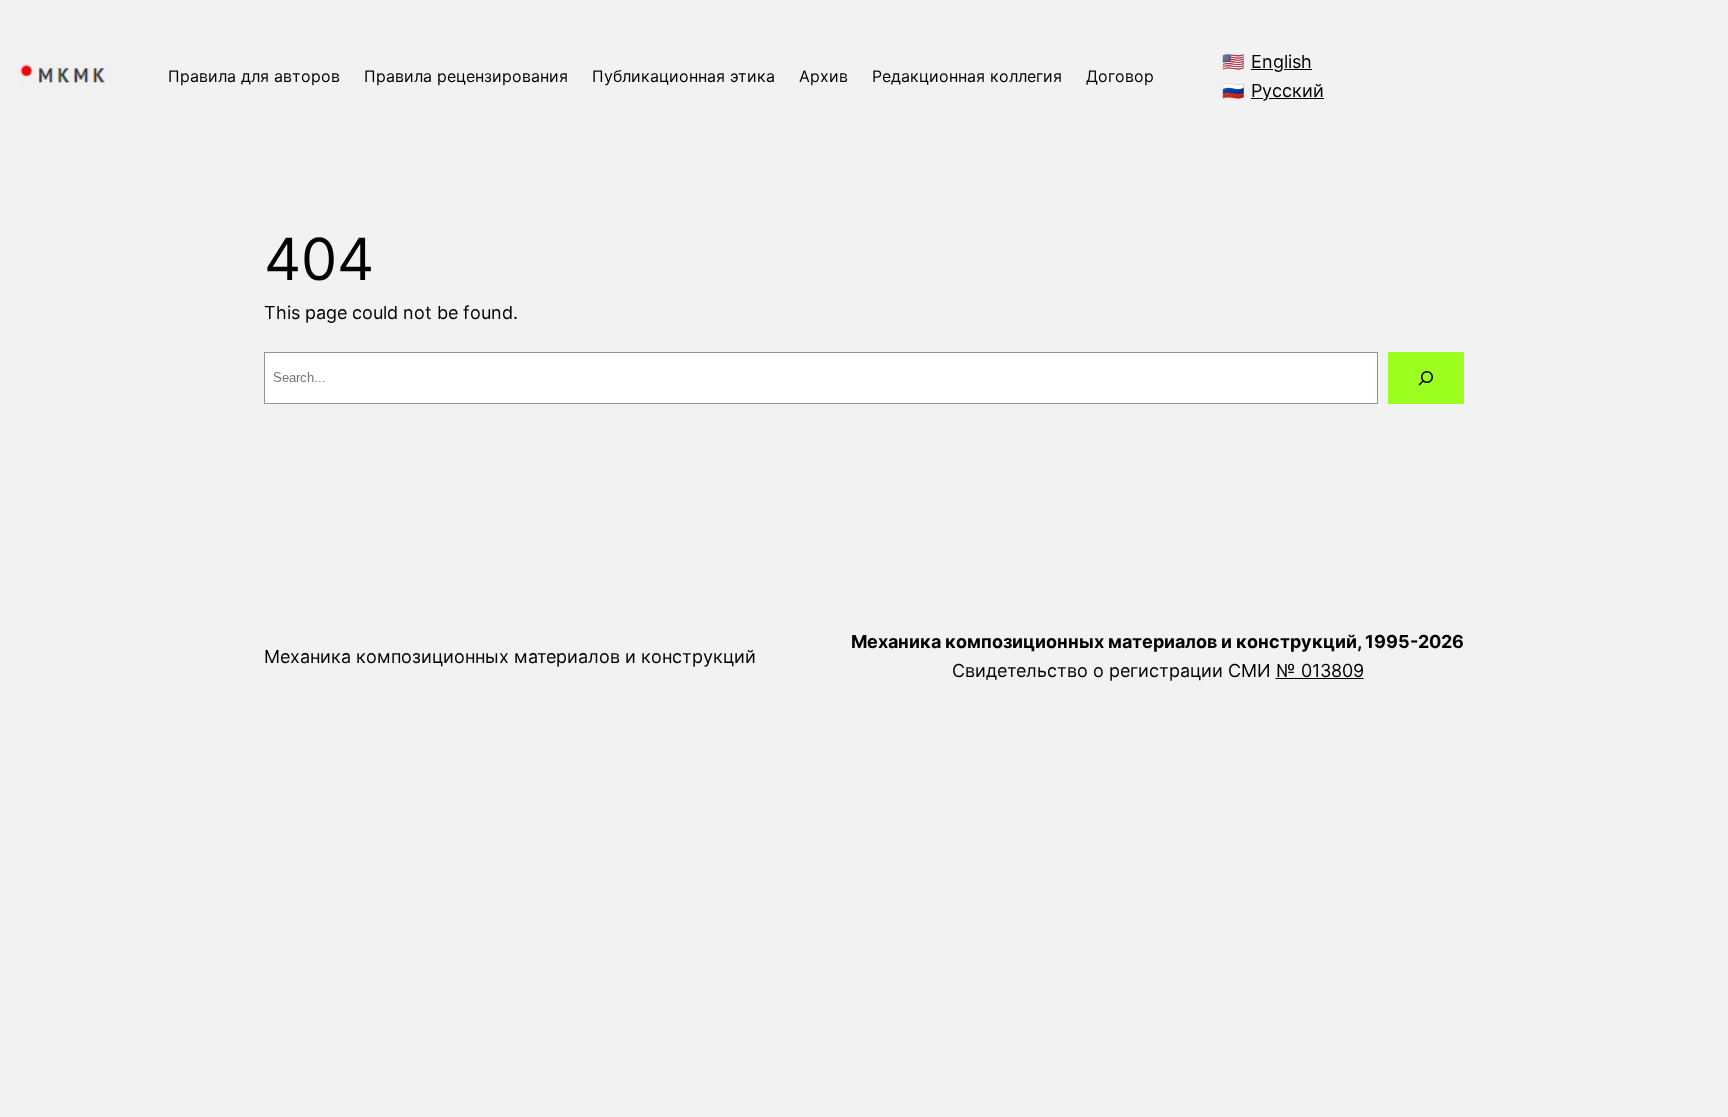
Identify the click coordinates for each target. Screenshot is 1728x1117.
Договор (1120, 76)
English (1281, 61)
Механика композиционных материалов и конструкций (510, 656)
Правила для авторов (254, 76)
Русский (1287, 90)
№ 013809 (1320, 670)
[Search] (1426, 378)
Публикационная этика (683, 76)
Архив (823, 76)
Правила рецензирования (466, 76)
